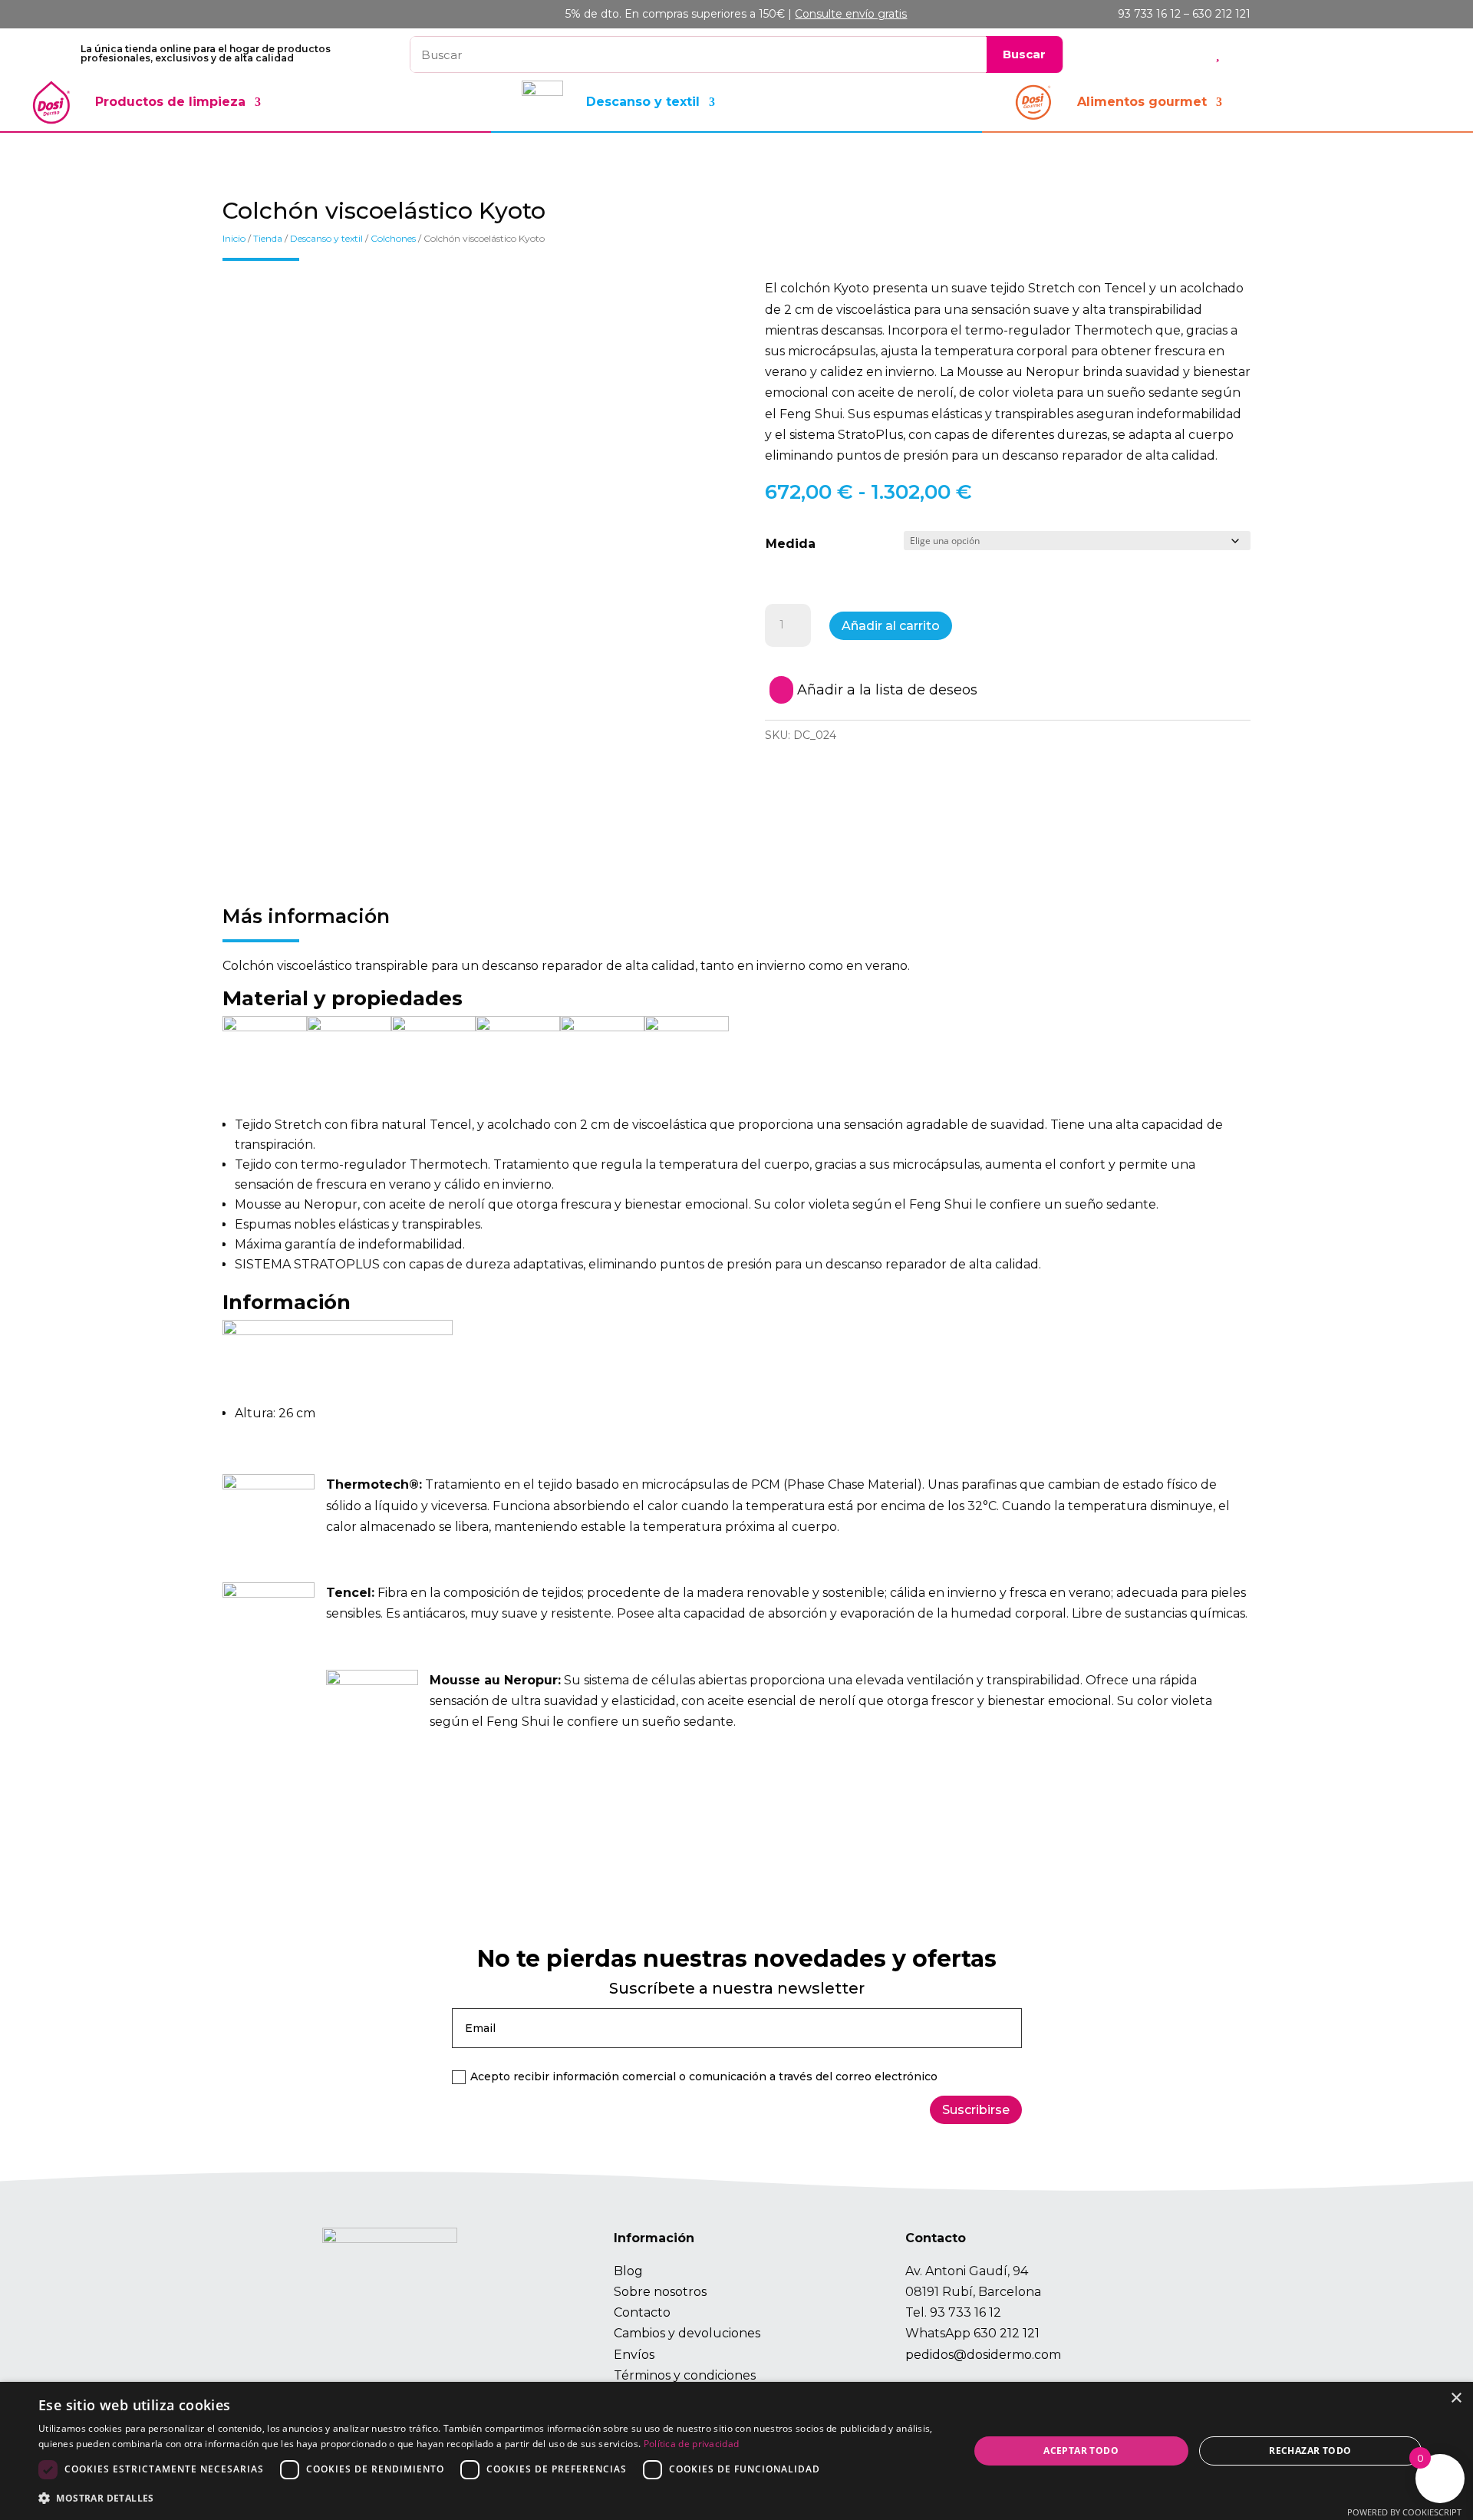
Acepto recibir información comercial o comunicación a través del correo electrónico (704, 2076)
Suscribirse (976, 2110)
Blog (628, 2271)
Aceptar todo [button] (1081, 2451)
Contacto (642, 2312)
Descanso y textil (643, 102)
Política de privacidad (692, 2444)
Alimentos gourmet (1142, 102)
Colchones (393, 238)
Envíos (634, 2355)
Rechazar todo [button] (1310, 2451)
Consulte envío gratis (851, 14)
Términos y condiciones (685, 2375)
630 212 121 (1007, 2333)
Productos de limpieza (170, 102)
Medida (791, 544)
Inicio (234, 238)
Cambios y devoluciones (687, 2333)
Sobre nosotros (660, 2292)
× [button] (1456, 2398)
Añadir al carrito (891, 626)
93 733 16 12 (966, 2312)
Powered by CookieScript (1404, 2512)
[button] (490, 2498)
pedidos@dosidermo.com (983, 2355)
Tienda (268, 238)
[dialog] (736, 2451)
